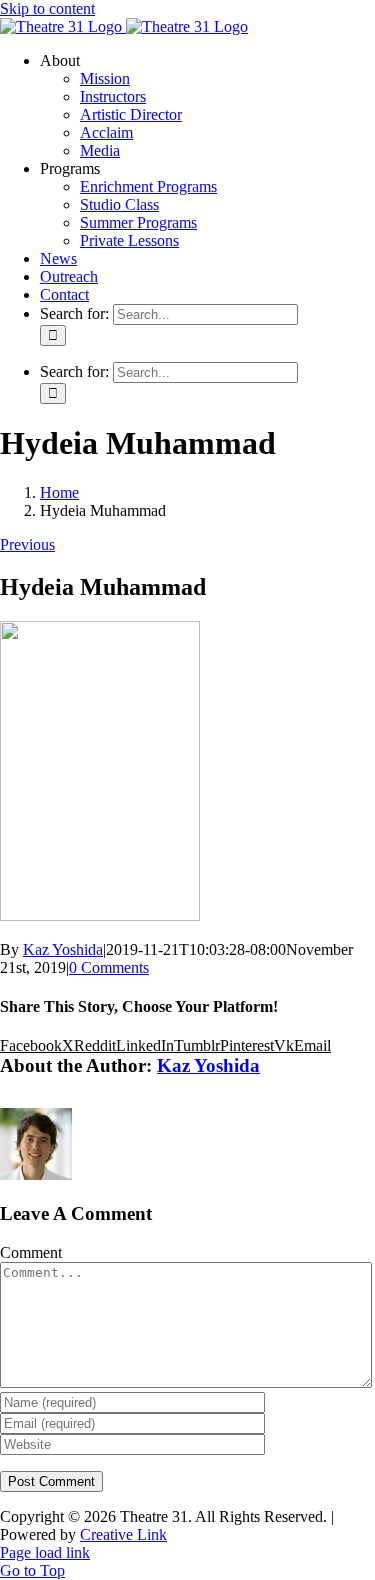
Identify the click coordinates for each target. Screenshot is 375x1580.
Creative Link (123, 1534)
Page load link (45, 1552)
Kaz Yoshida (63, 949)
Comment (31, 1252)
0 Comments (109, 967)
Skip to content (47, 8)
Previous (27, 544)
